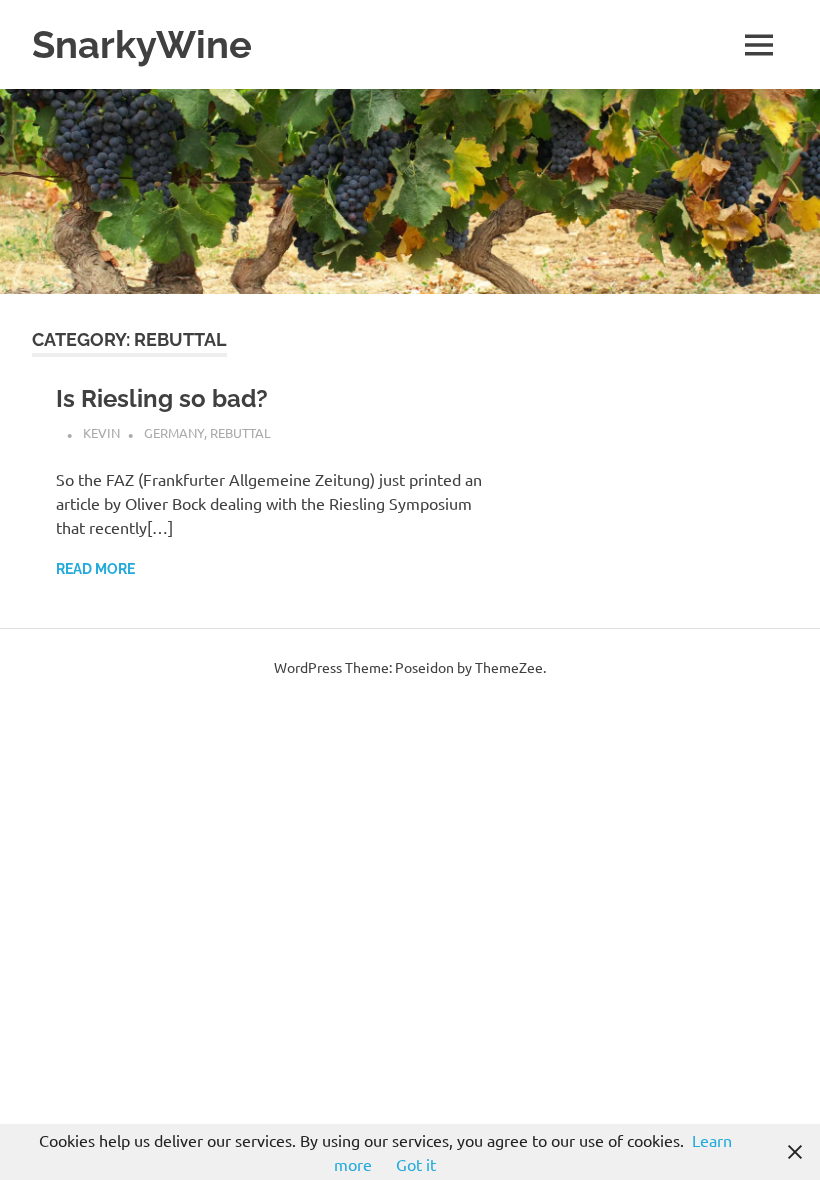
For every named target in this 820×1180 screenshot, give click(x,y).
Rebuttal (240, 432)
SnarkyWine (142, 44)
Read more (95, 569)
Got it (416, 1164)
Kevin (101, 432)
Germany (174, 432)
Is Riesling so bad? (162, 398)
